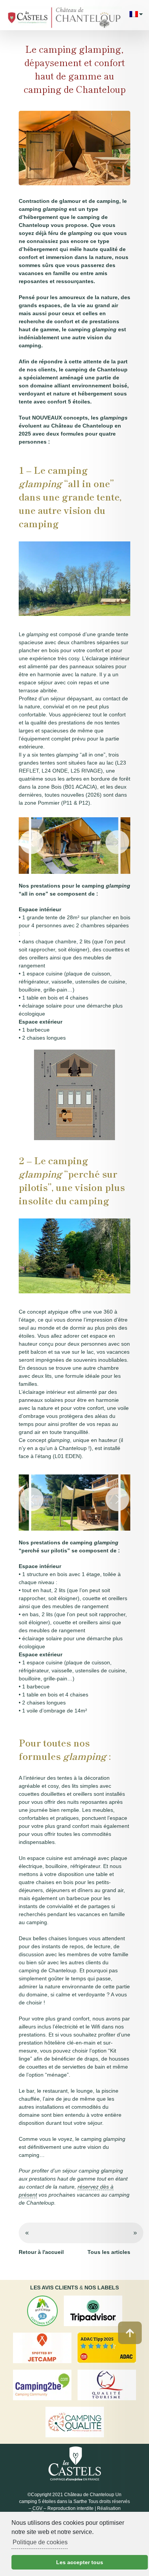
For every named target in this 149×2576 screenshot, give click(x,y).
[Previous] (32, 842)
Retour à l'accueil (41, 2252)
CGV (38, 2508)
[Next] (117, 842)
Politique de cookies (40, 2542)
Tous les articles (109, 2252)
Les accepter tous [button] (80, 2562)
